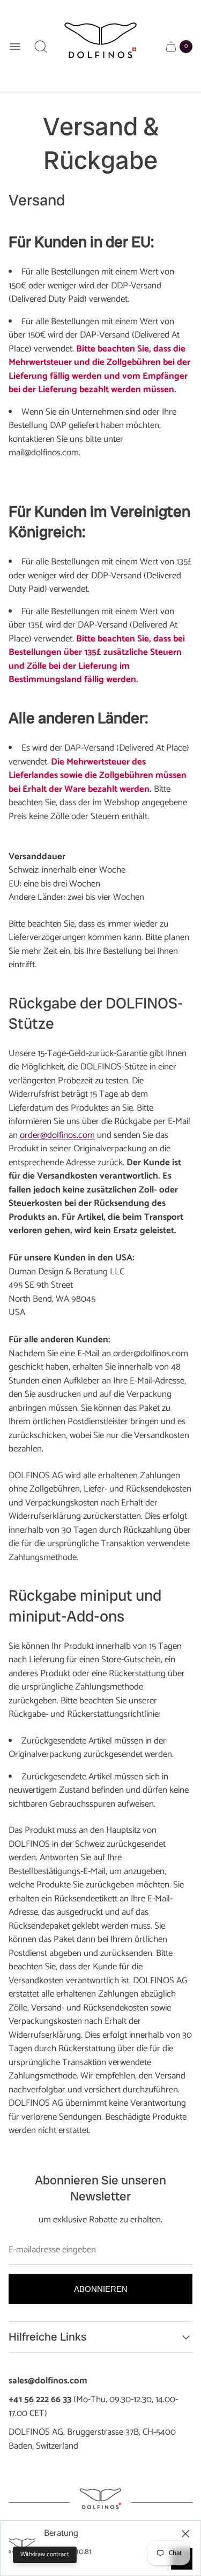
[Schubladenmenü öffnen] (15, 47)
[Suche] (41, 47)
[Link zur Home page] (101, 2502)
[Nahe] (185, 2534)
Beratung (61, 2534)
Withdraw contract (45, 2554)
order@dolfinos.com (57, 1135)
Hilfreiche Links (47, 2337)
